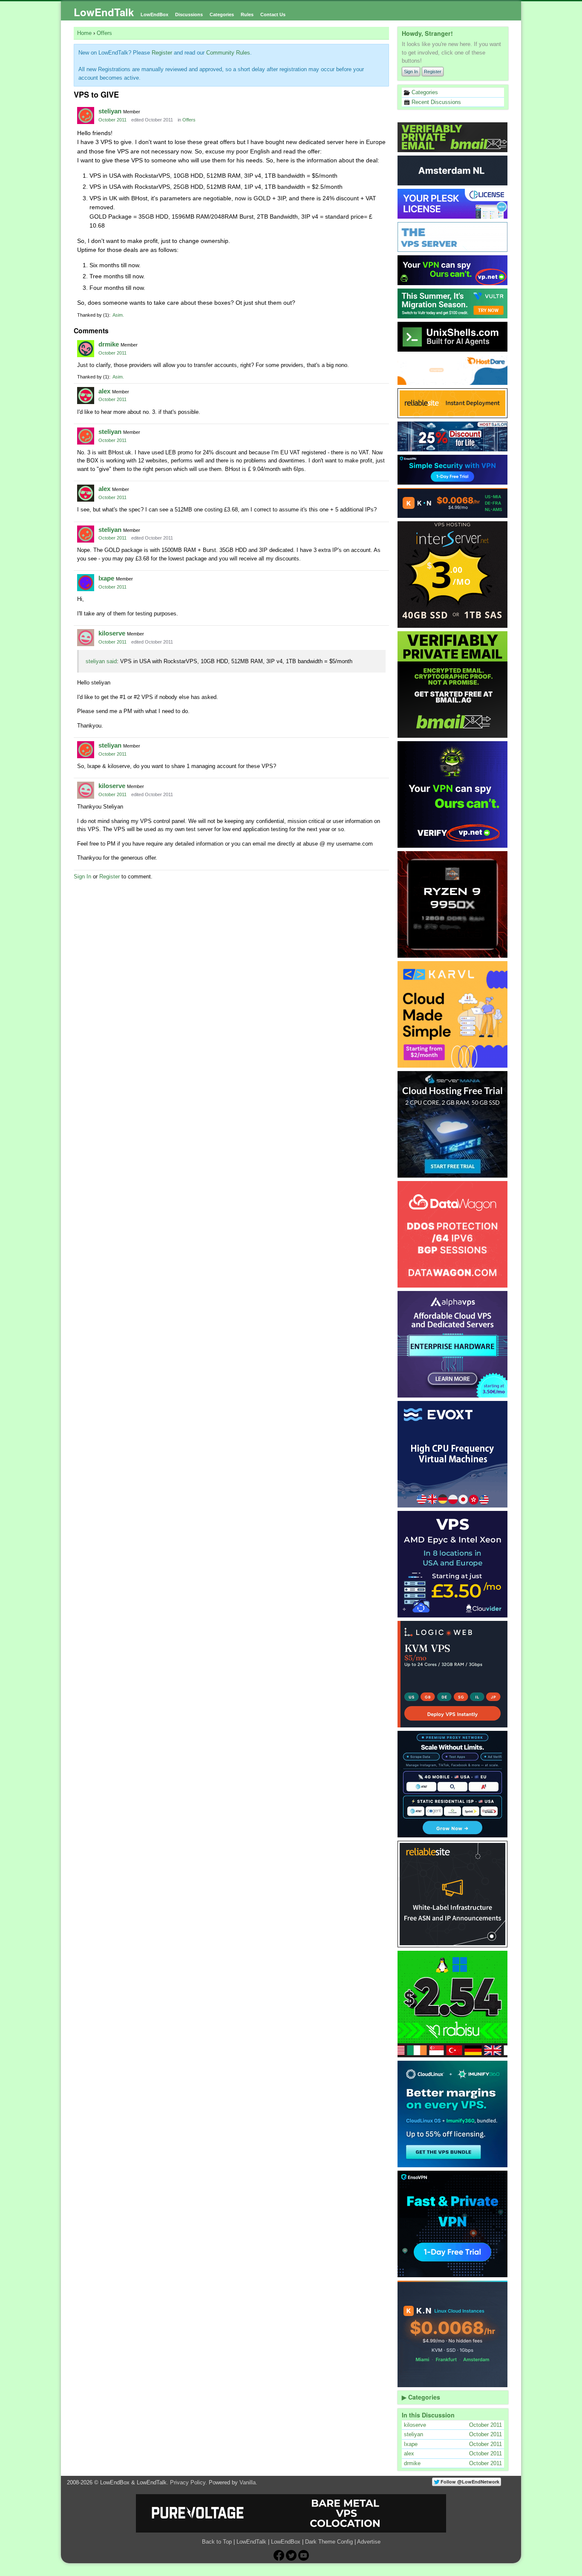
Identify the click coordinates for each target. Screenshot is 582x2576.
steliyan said (101, 661)
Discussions (189, 14)
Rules (247, 14)
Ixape (106, 578)
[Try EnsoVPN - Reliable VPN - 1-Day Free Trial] (453, 470)
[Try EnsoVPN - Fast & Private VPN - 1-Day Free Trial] (453, 2224)
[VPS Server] (453, 237)
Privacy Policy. (189, 2482)
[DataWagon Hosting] (453, 1234)
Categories (222, 14)
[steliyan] (86, 116)
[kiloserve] (86, 638)
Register (433, 72)
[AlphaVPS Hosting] (453, 1344)
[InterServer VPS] (453, 575)
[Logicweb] (453, 1674)
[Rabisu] (453, 2004)
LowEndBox (154, 14)
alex (104, 391)
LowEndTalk (104, 12)
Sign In (411, 72)
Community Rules (228, 53)
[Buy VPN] (453, 270)
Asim (118, 315)
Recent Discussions (435, 102)
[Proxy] (453, 1784)
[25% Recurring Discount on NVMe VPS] (453, 436)
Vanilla (248, 2482)
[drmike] (86, 349)
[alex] (86, 396)
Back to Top (217, 2542)
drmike (109, 344)
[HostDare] (453, 370)
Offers (189, 120)
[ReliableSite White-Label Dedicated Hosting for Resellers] (453, 403)
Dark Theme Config (329, 2542)
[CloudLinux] (453, 2114)
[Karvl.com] (453, 1014)
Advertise (369, 2542)
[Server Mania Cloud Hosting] (453, 1124)
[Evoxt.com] (453, 1454)
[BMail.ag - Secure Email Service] (453, 137)
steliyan (110, 111)
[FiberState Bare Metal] (453, 904)
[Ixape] (86, 583)
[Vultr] (453, 303)
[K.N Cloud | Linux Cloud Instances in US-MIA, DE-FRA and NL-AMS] (453, 503)
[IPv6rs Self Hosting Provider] (453, 337)
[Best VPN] (453, 794)
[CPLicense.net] (453, 204)
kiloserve (112, 633)
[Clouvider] (453, 1564)
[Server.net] (453, 170)
